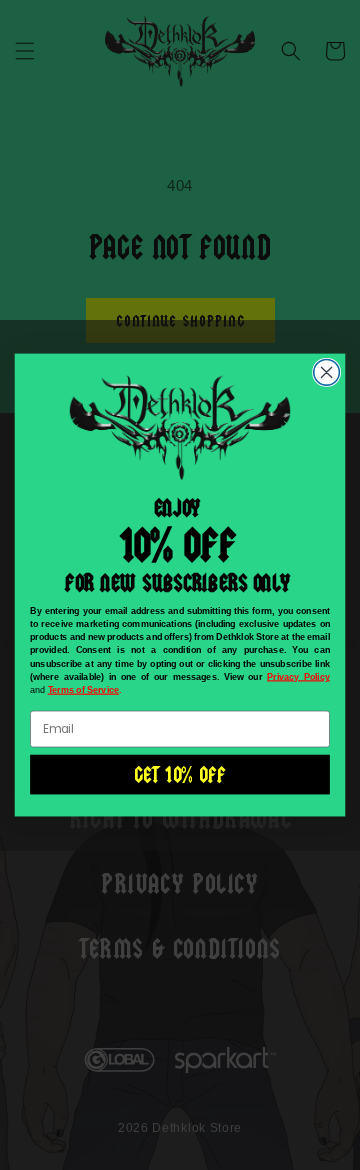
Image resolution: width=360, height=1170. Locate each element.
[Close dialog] (327, 372)
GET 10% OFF (179, 774)
